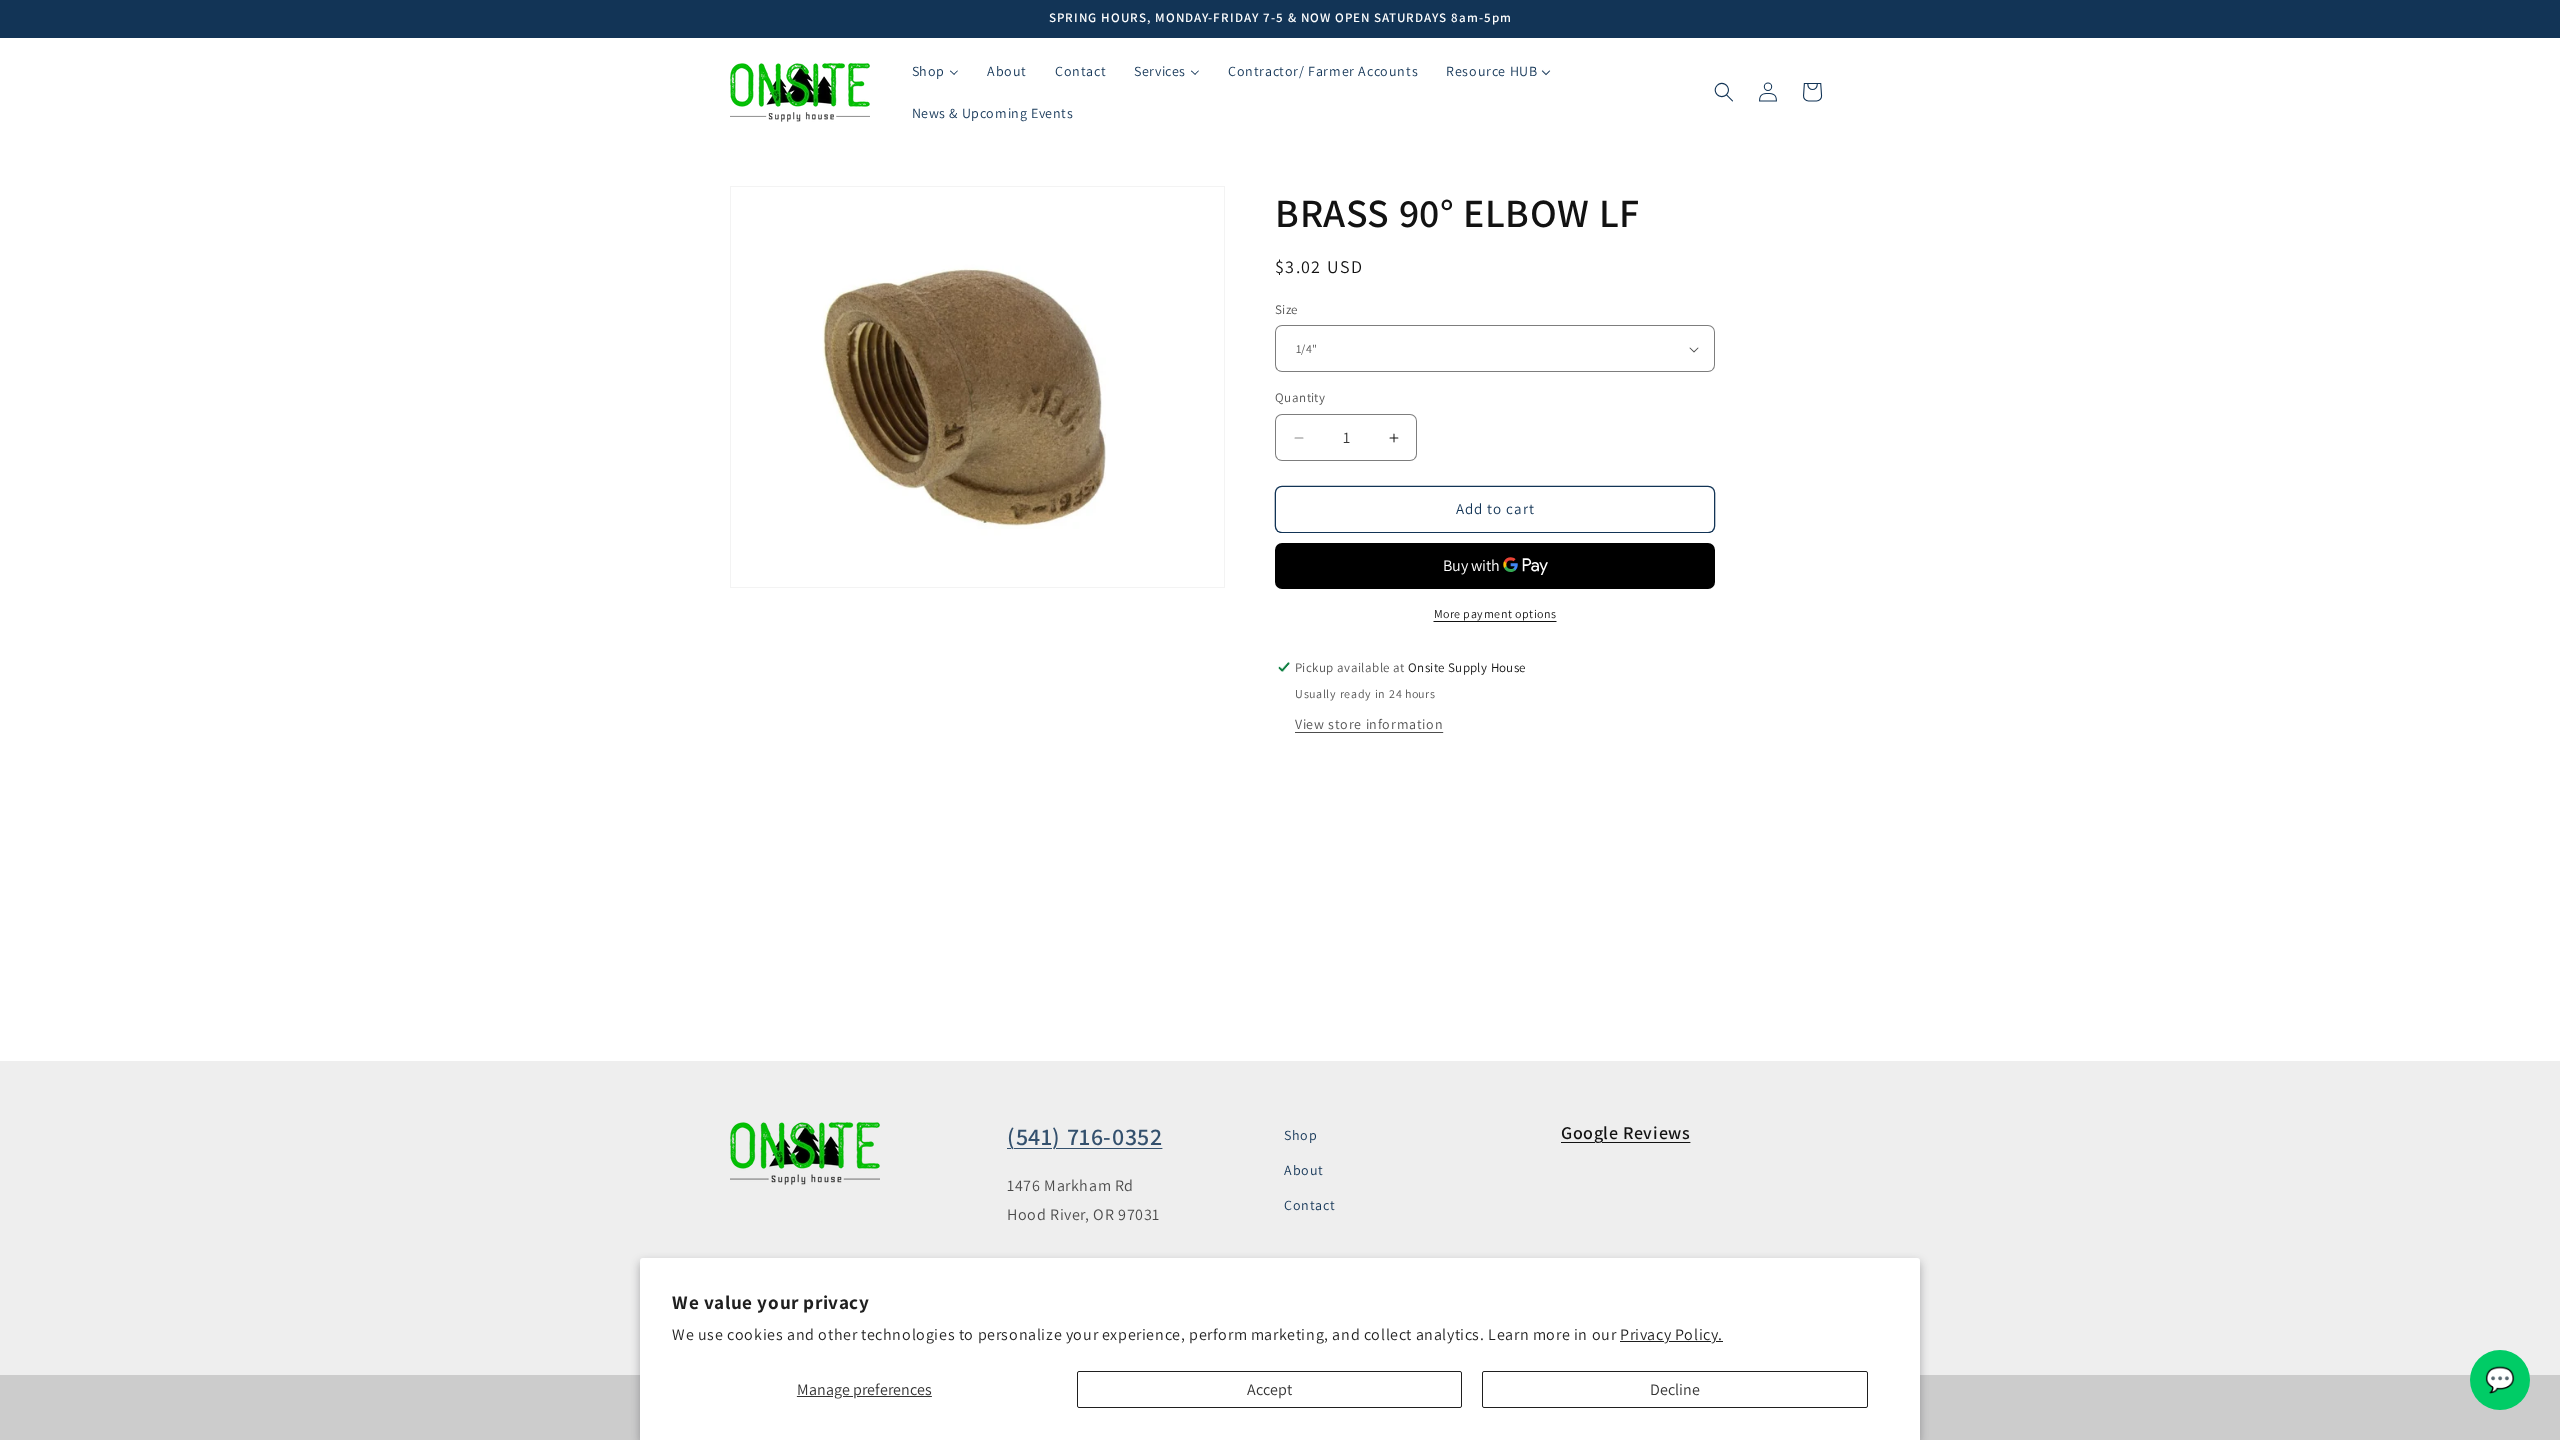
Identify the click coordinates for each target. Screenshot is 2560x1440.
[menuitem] (935, 71)
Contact (1309, 1205)
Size (1286, 309)
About (1304, 1170)
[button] (1724, 92)
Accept (1269, 1389)
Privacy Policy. (1671, 1334)
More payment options (1495, 613)
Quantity (1300, 398)
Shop (1300, 1135)
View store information (1369, 724)
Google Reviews (1625, 1132)
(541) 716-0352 (1084, 1136)
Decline (1675, 1389)
